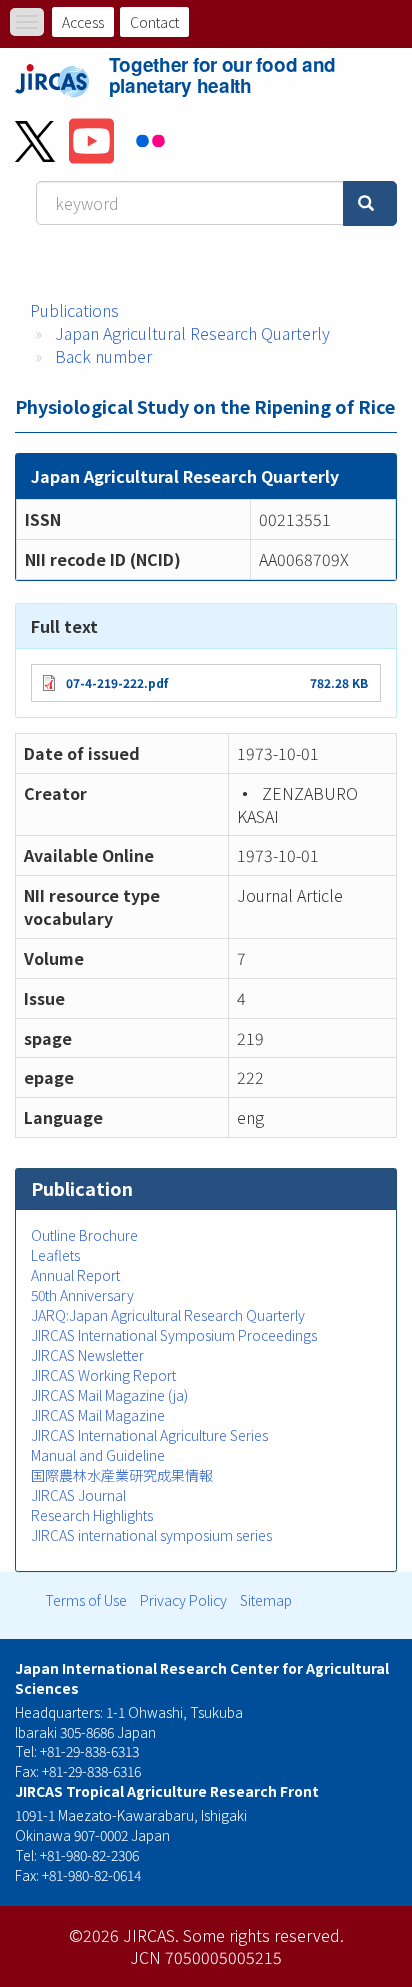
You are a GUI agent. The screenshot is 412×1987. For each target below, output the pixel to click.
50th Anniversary (82, 1295)
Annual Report (75, 1275)
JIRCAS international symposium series (151, 1535)
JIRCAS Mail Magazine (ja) (109, 1395)
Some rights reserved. (263, 1935)
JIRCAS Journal (78, 1495)
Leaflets (55, 1255)
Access (83, 22)
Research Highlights (92, 1515)
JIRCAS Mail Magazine (98, 1415)
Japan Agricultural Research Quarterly (192, 333)
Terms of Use (86, 1600)
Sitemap (266, 1600)
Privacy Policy (183, 1600)
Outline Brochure (84, 1235)
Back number (103, 356)
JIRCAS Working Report (103, 1375)
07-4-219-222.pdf (117, 682)
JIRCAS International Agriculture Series (149, 1435)
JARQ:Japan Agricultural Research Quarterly (168, 1315)
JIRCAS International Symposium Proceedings (174, 1335)
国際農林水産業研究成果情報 (122, 1475)
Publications (74, 310)
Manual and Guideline (98, 1455)
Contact (154, 22)
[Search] (370, 203)
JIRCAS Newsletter (87, 1355)
